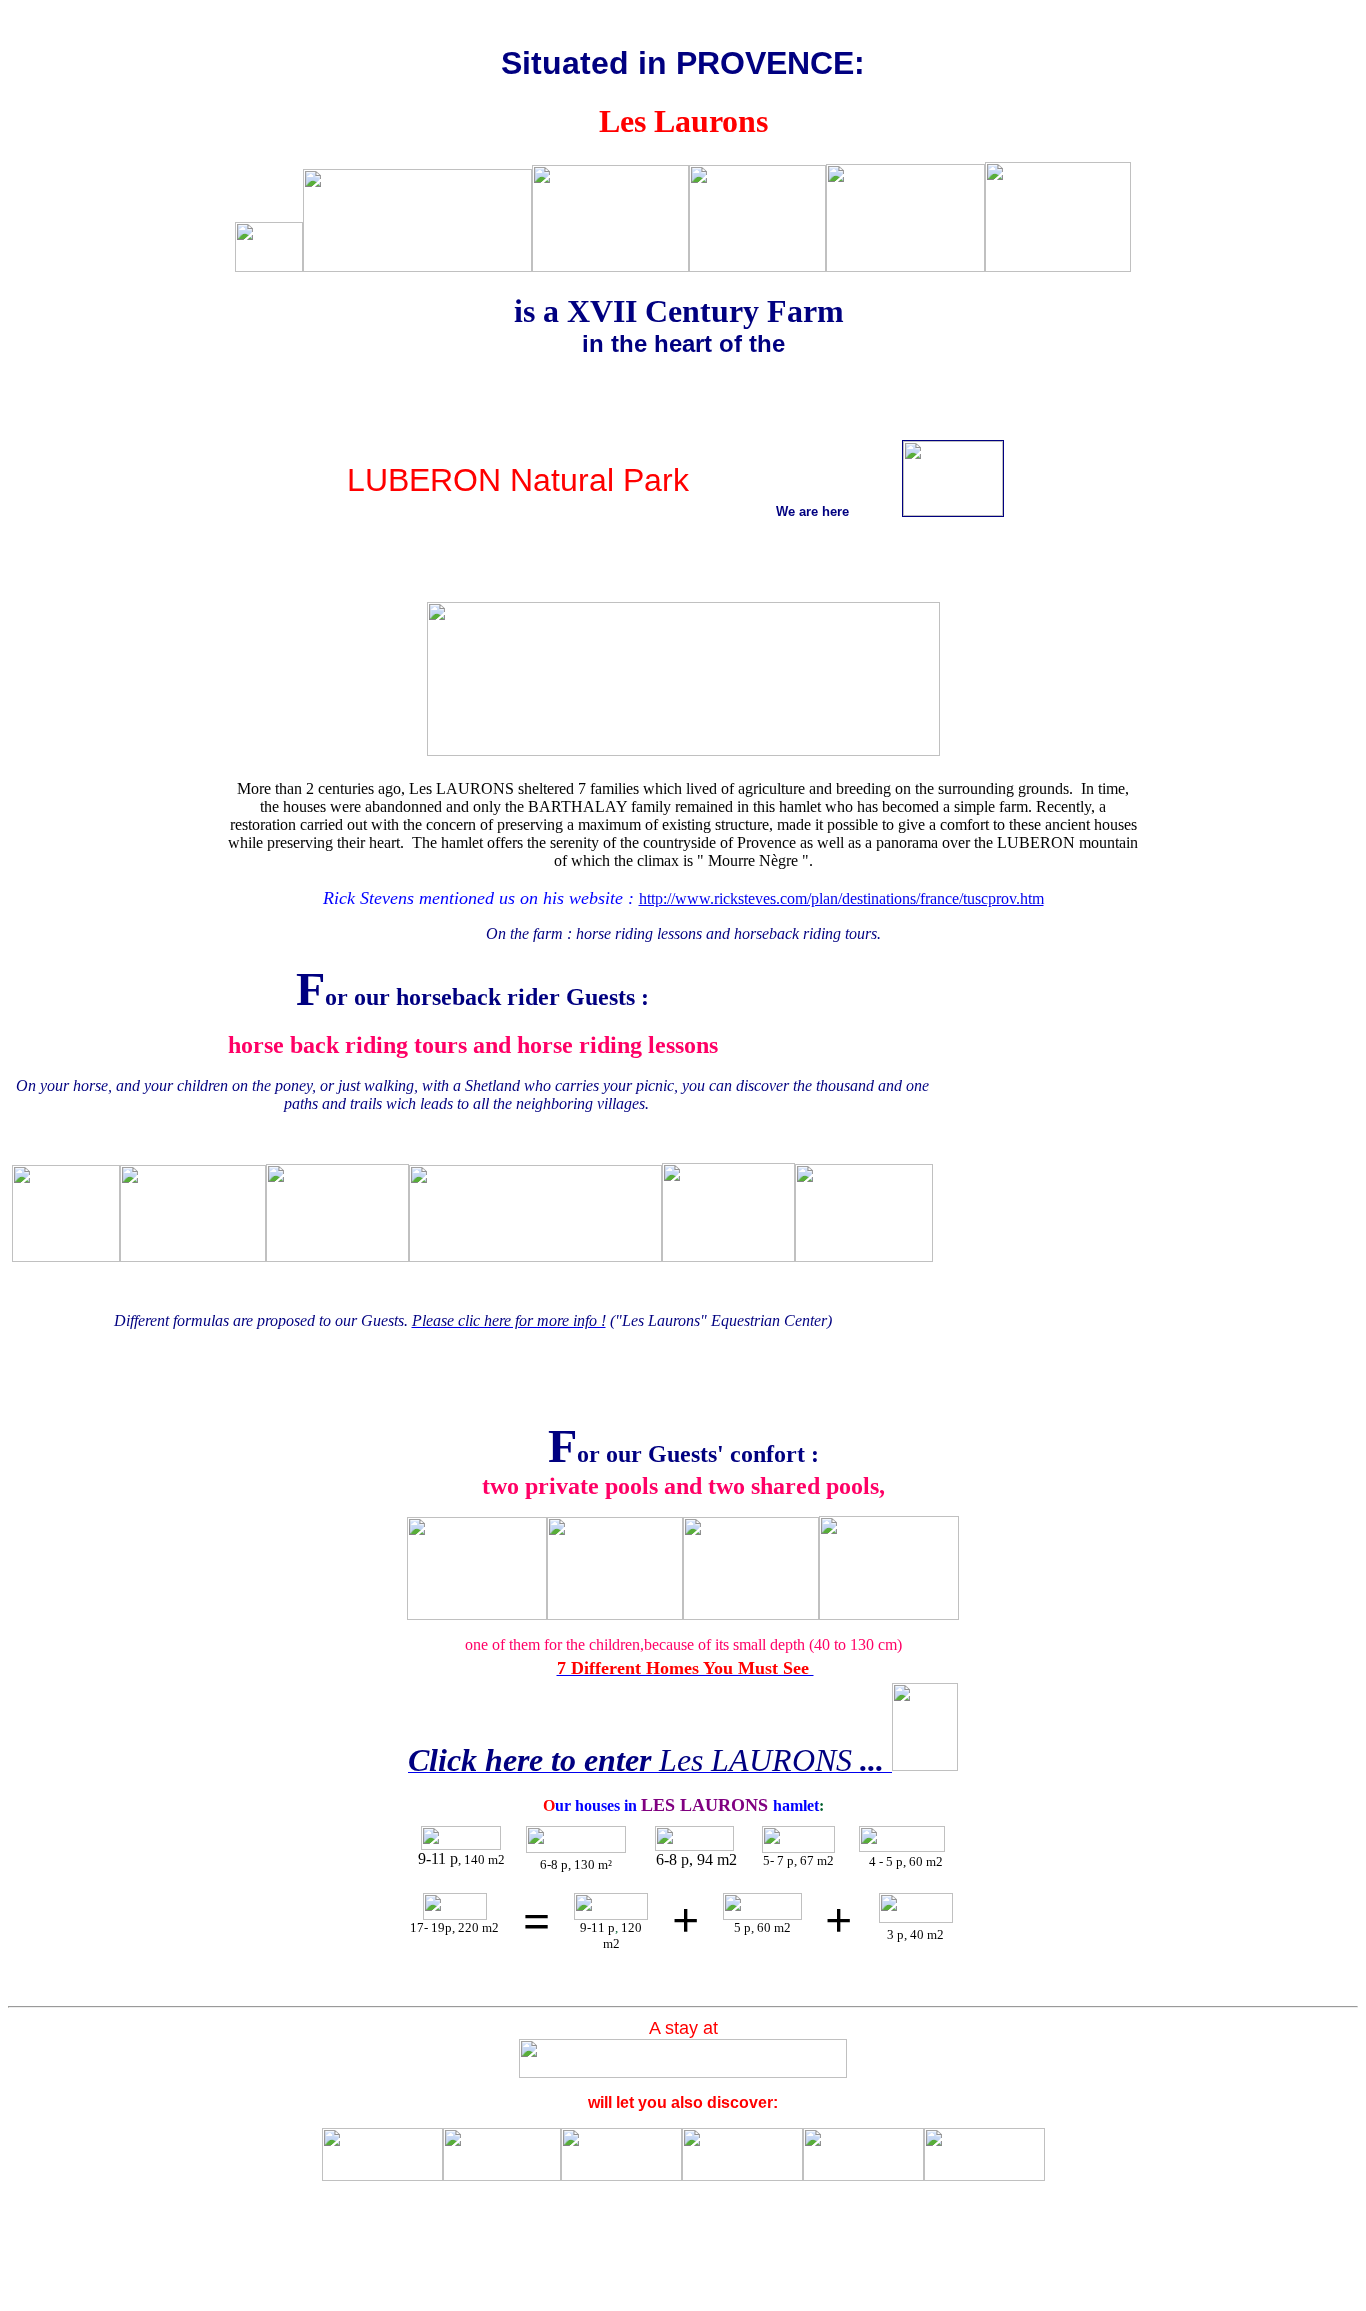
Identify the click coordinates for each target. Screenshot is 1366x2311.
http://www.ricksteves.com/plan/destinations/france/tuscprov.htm (841, 898)
